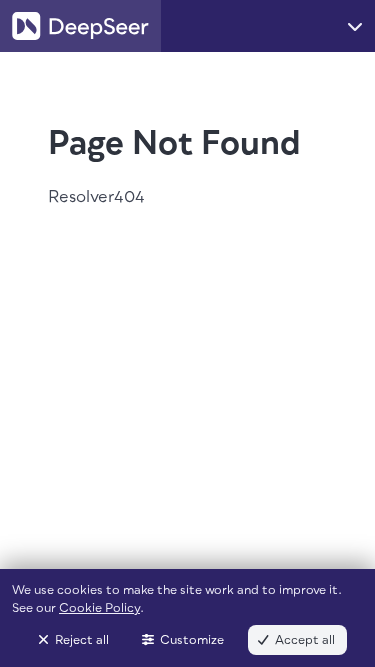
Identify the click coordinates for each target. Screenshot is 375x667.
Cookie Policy (99, 607)
